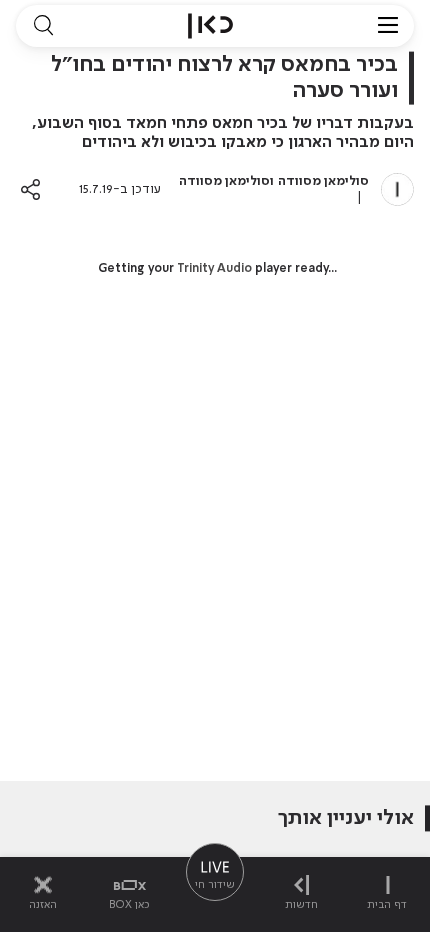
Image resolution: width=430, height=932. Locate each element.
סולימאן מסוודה (323, 181)
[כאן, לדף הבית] (210, 26)
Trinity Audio (214, 269)
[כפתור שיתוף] (30, 189)
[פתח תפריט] (388, 26)
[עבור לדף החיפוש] (43, 26)
